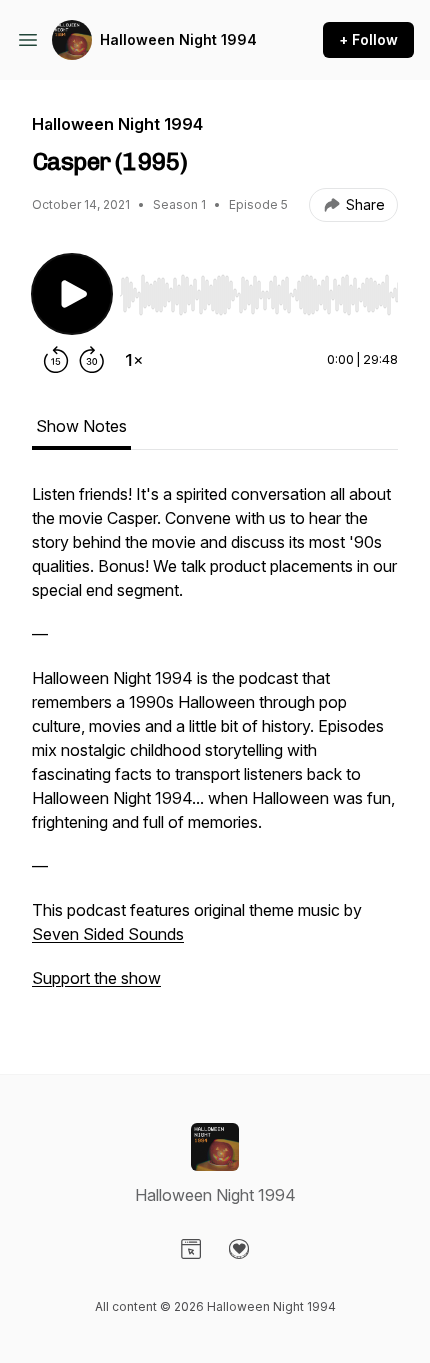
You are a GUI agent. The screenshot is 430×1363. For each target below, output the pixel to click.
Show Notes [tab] (81, 426)
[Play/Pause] (72, 294)
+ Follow (368, 39)
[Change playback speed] (134, 360)
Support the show (96, 978)
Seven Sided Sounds (108, 934)
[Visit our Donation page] (239, 1249)
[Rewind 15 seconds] (56, 360)
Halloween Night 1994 (178, 39)
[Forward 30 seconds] (92, 360)
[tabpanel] (215, 746)
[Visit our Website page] (191, 1249)
